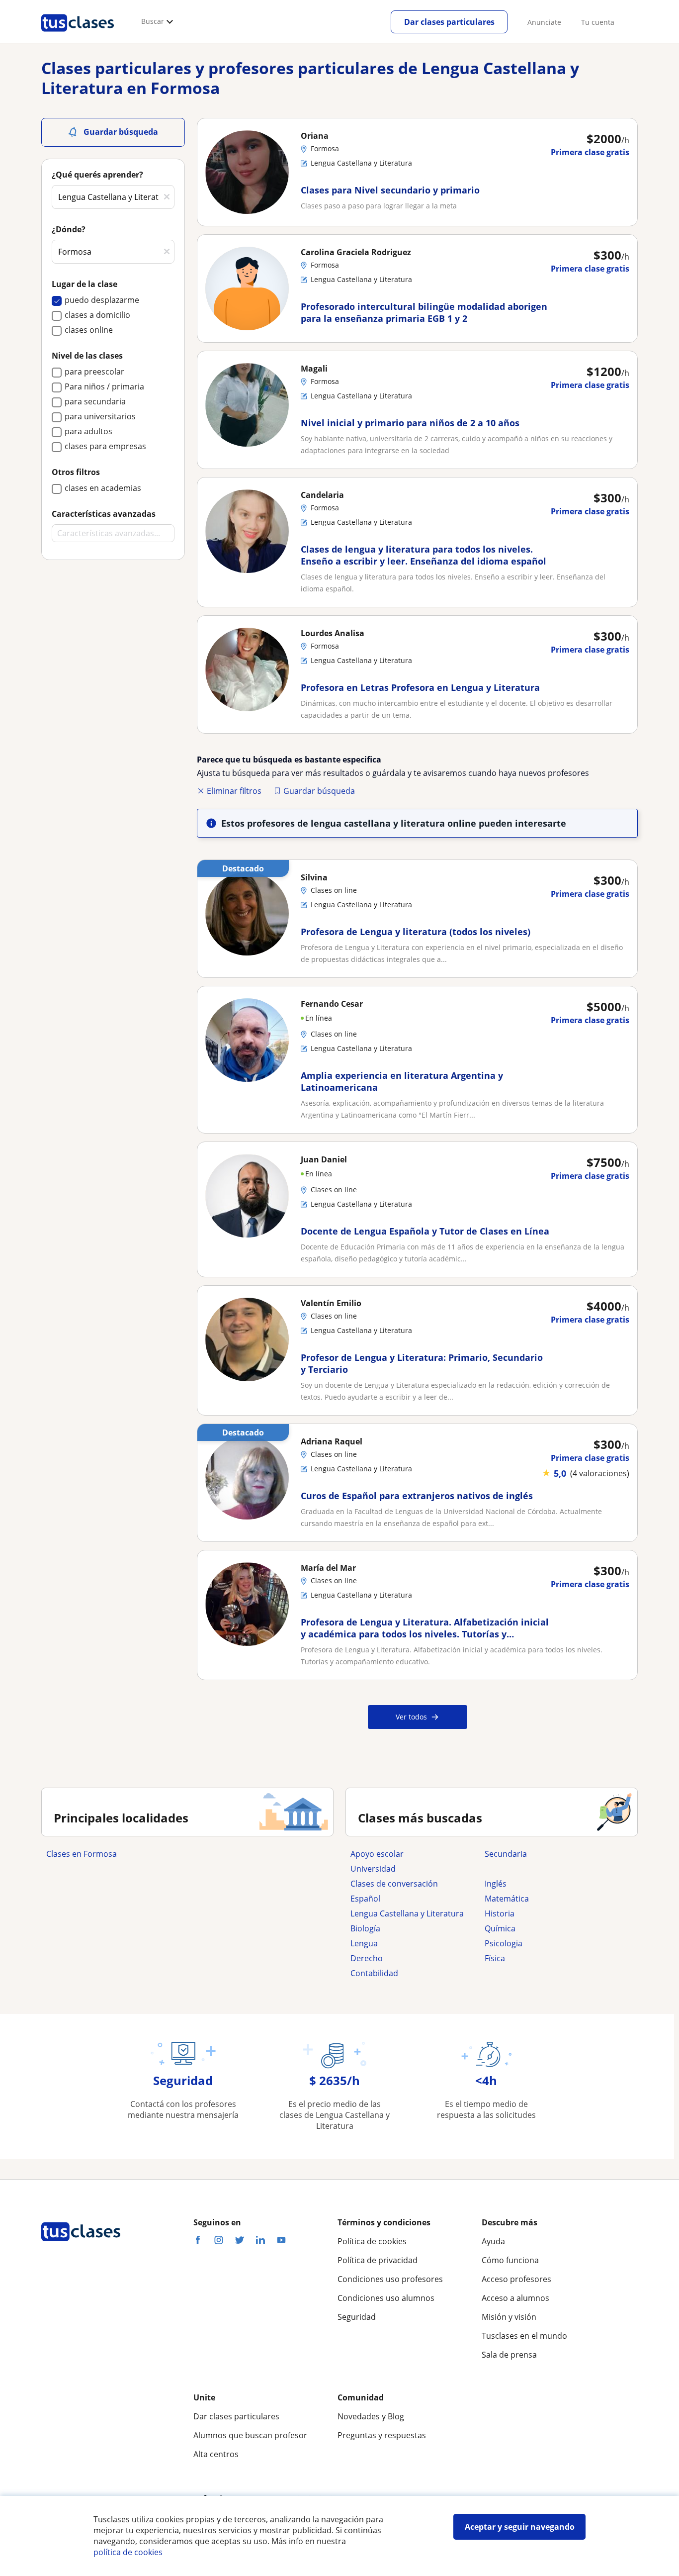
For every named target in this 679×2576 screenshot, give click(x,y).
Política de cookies (372, 2241)
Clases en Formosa (82, 1854)
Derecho (367, 1958)
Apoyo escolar (377, 1854)
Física (495, 1958)
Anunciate (544, 22)
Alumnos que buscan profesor (250, 2435)
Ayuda (493, 2241)
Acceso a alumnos (515, 2298)
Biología (365, 1928)
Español (365, 1899)
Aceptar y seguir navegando (520, 2527)
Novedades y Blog (371, 2416)
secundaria (506, 1854)
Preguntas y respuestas (382, 2435)
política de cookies (128, 2552)
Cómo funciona (510, 2260)
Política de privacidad (378, 2260)
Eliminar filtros (234, 791)
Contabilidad (374, 1973)
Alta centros (216, 2454)
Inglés (496, 1884)
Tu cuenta (598, 22)
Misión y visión (509, 2317)
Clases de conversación (394, 1884)
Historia (500, 1913)
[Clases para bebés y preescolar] (547, 1869)
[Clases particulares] (78, 35)
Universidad (373, 1869)
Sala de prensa (509, 2355)
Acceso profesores (516, 2279)
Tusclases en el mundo (524, 2336)
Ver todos (411, 1717)
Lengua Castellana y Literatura (407, 1913)
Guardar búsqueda (319, 791)
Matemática (507, 1899)
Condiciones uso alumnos (386, 2298)
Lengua (364, 1943)
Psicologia (504, 1943)
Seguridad (357, 2317)
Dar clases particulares (449, 22)
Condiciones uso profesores (390, 2279)
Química (500, 1928)
